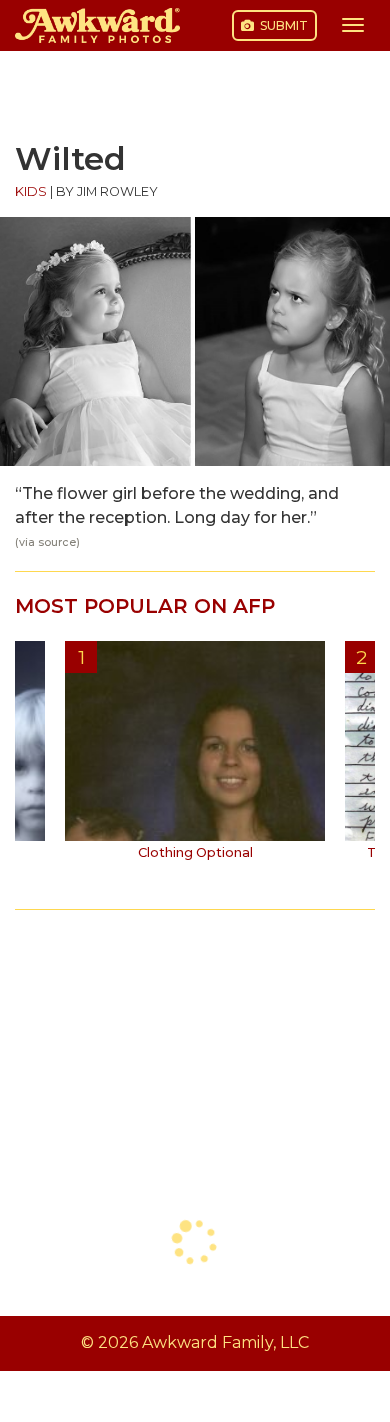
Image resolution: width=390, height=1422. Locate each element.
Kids (31, 191)
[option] (195, 758)
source (57, 542)
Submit (282, 25)
